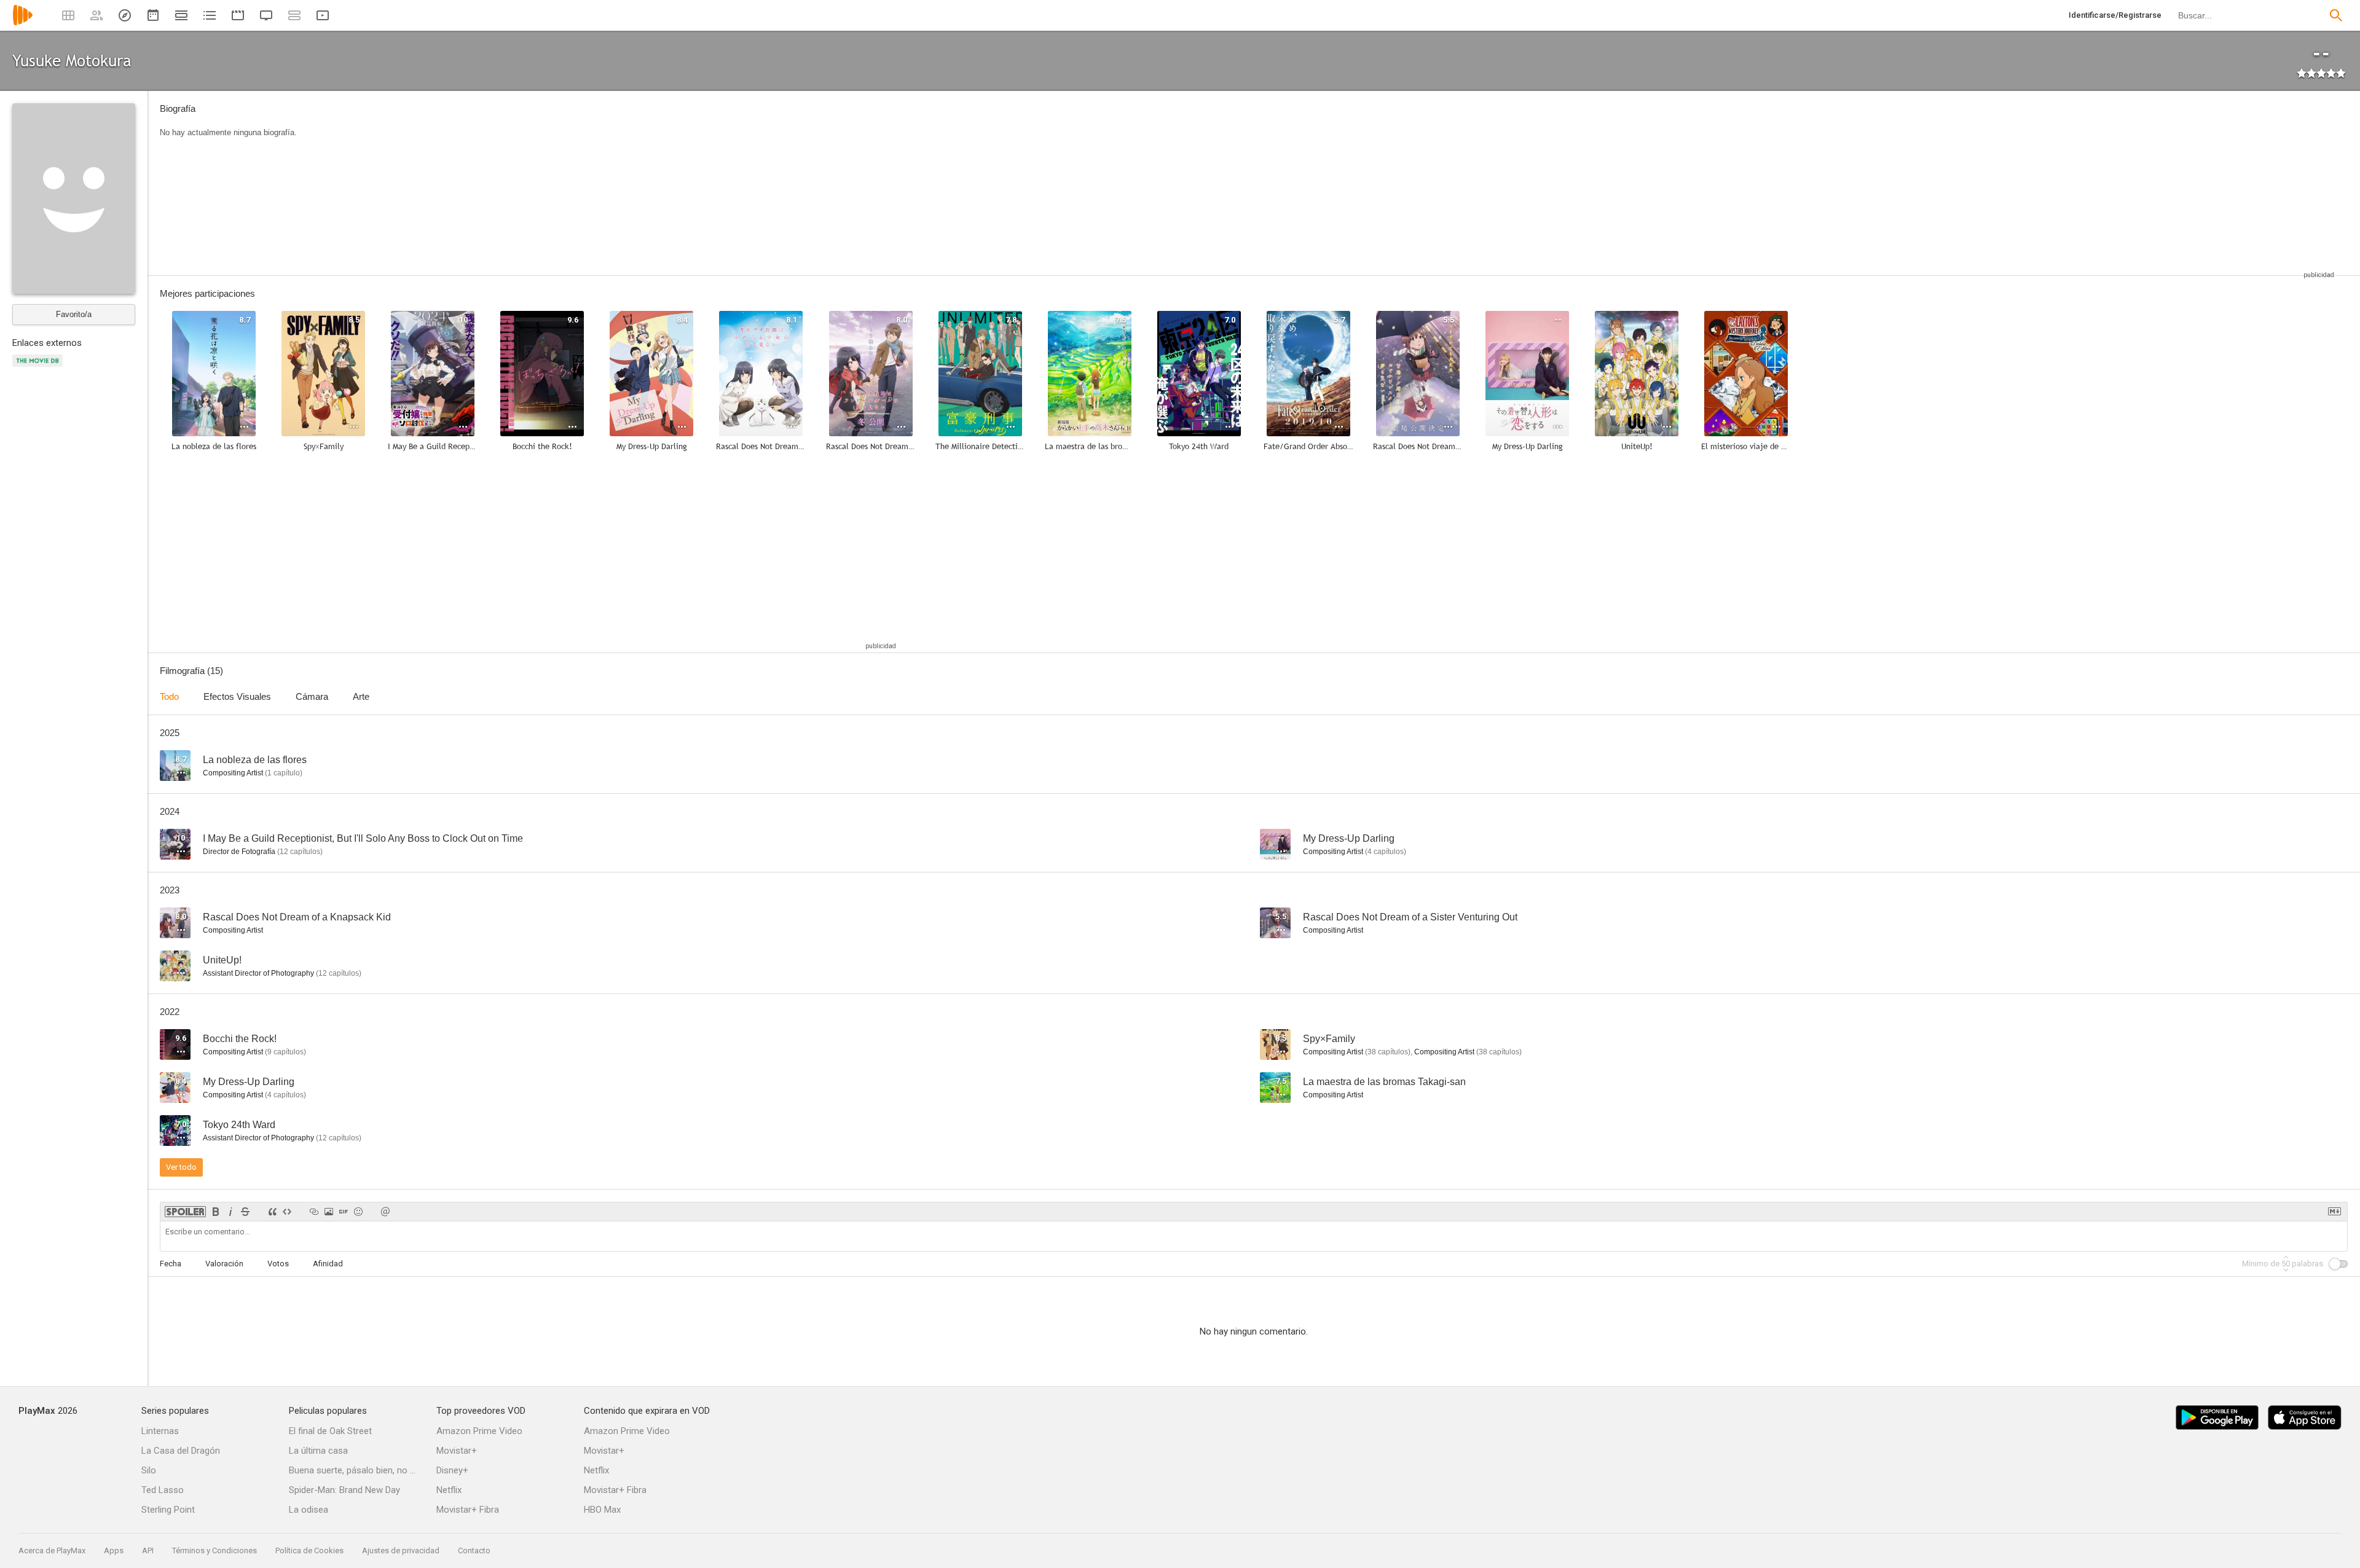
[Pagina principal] (23, 23)
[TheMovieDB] (39, 368)
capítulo (284, 773)
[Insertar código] (287, 1212)
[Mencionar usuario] (385, 1212)
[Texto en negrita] (216, 1212)
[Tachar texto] (245, 1212)
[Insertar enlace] (314, 1212)
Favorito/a (74, 314)
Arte (361, 696)
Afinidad (328, 1264)
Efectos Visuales (237, 696)
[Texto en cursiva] (230, 1212)
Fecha (171, 1264)
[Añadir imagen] (329, 1212)
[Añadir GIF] (344, 1212)
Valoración (224, 1264)
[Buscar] (2336, 15)
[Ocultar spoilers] (185, 1212)
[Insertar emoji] (358, 1212)
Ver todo (181, 1167)
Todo (169, 696)
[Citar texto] (272, 1212)
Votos (278, 1264)
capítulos (300, 852)
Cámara (312, 696)
